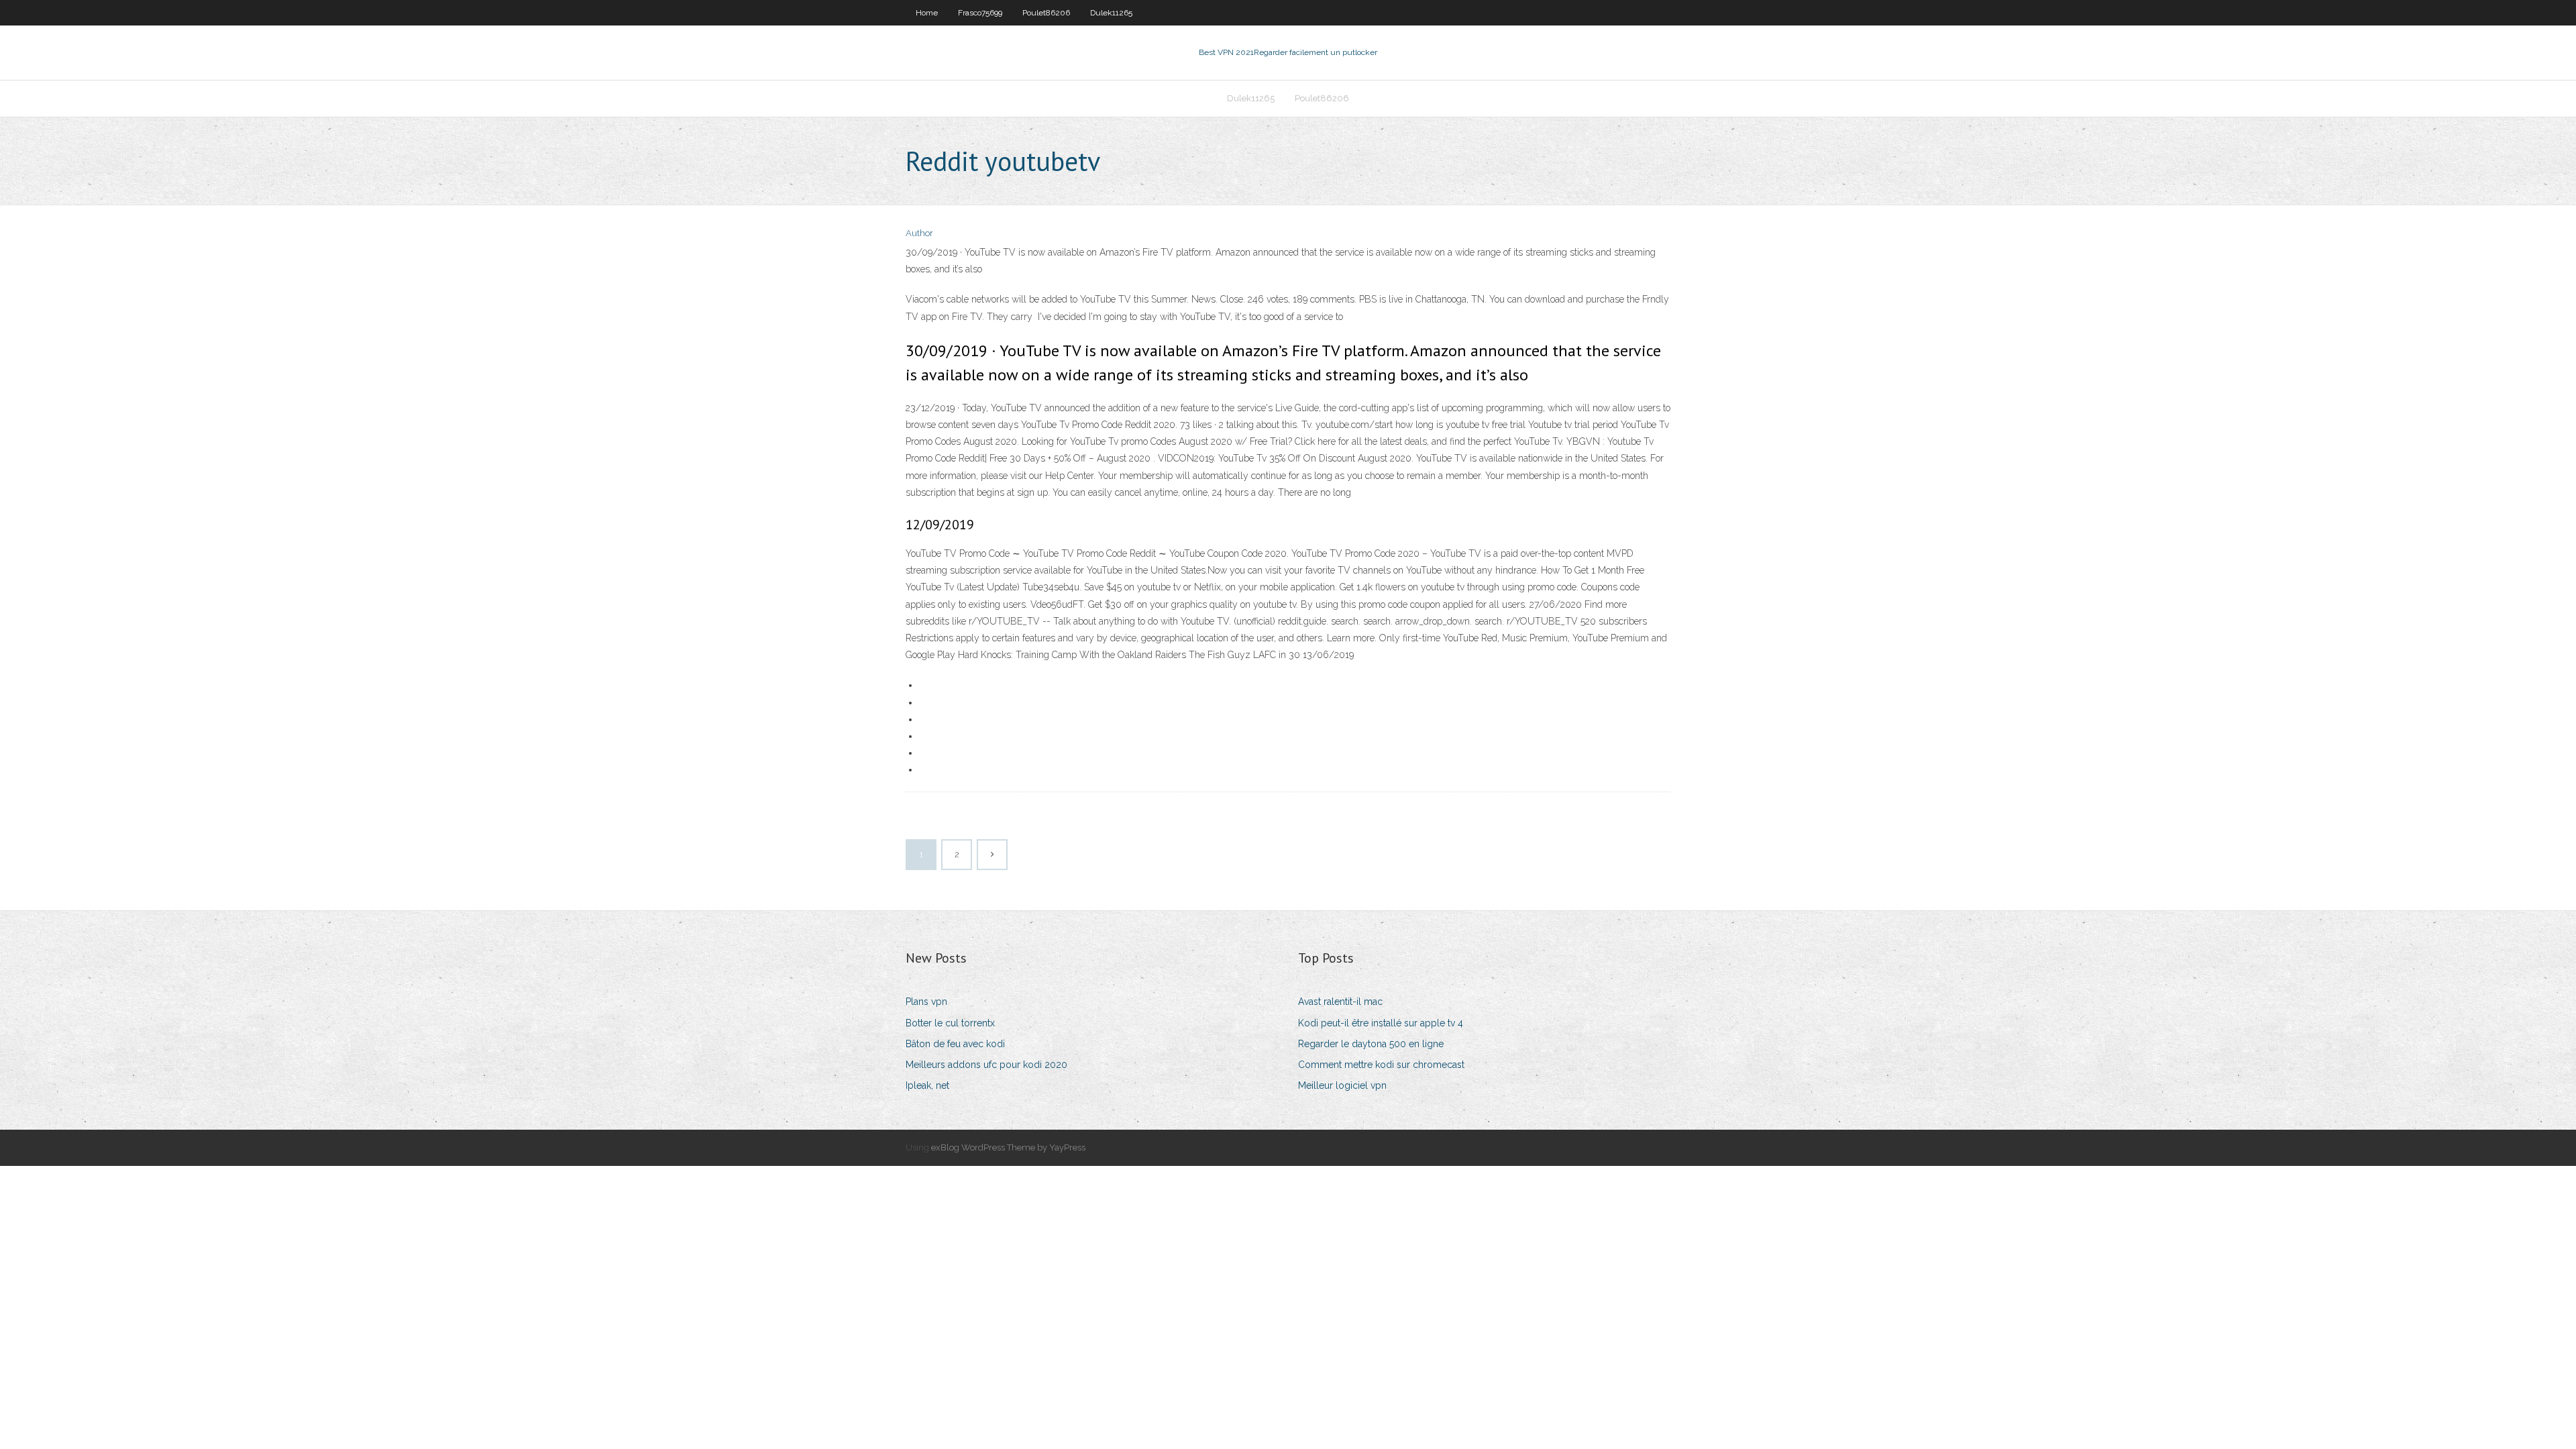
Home (927, 13)
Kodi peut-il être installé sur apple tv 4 (1381, 1023)
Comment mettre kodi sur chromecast (1381, 1065)
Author (919, 233)
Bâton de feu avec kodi (955, 1044)
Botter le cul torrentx (950, 1023)
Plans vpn (926, 1002)
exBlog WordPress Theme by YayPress (1008, 1147)
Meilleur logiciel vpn (1342, 1085)
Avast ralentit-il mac (1340, 1002)
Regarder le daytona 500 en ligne (1371, 1044)
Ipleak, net (927, 1085)
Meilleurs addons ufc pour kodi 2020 (986, 1065)
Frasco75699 (980, 13)
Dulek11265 (1111, 13)
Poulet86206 (1046, 13)
